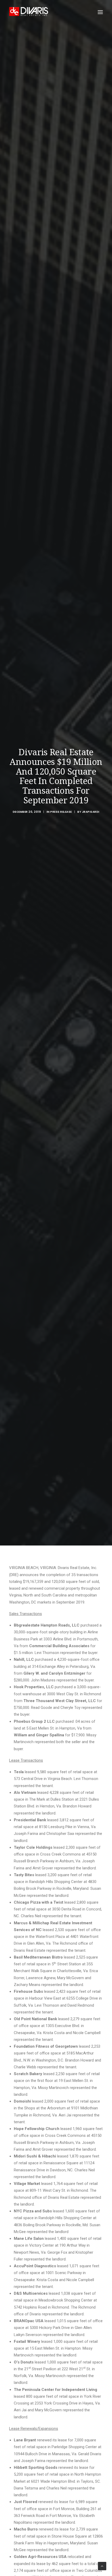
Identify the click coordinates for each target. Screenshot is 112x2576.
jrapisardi (91, 812)
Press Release (61, 812)
